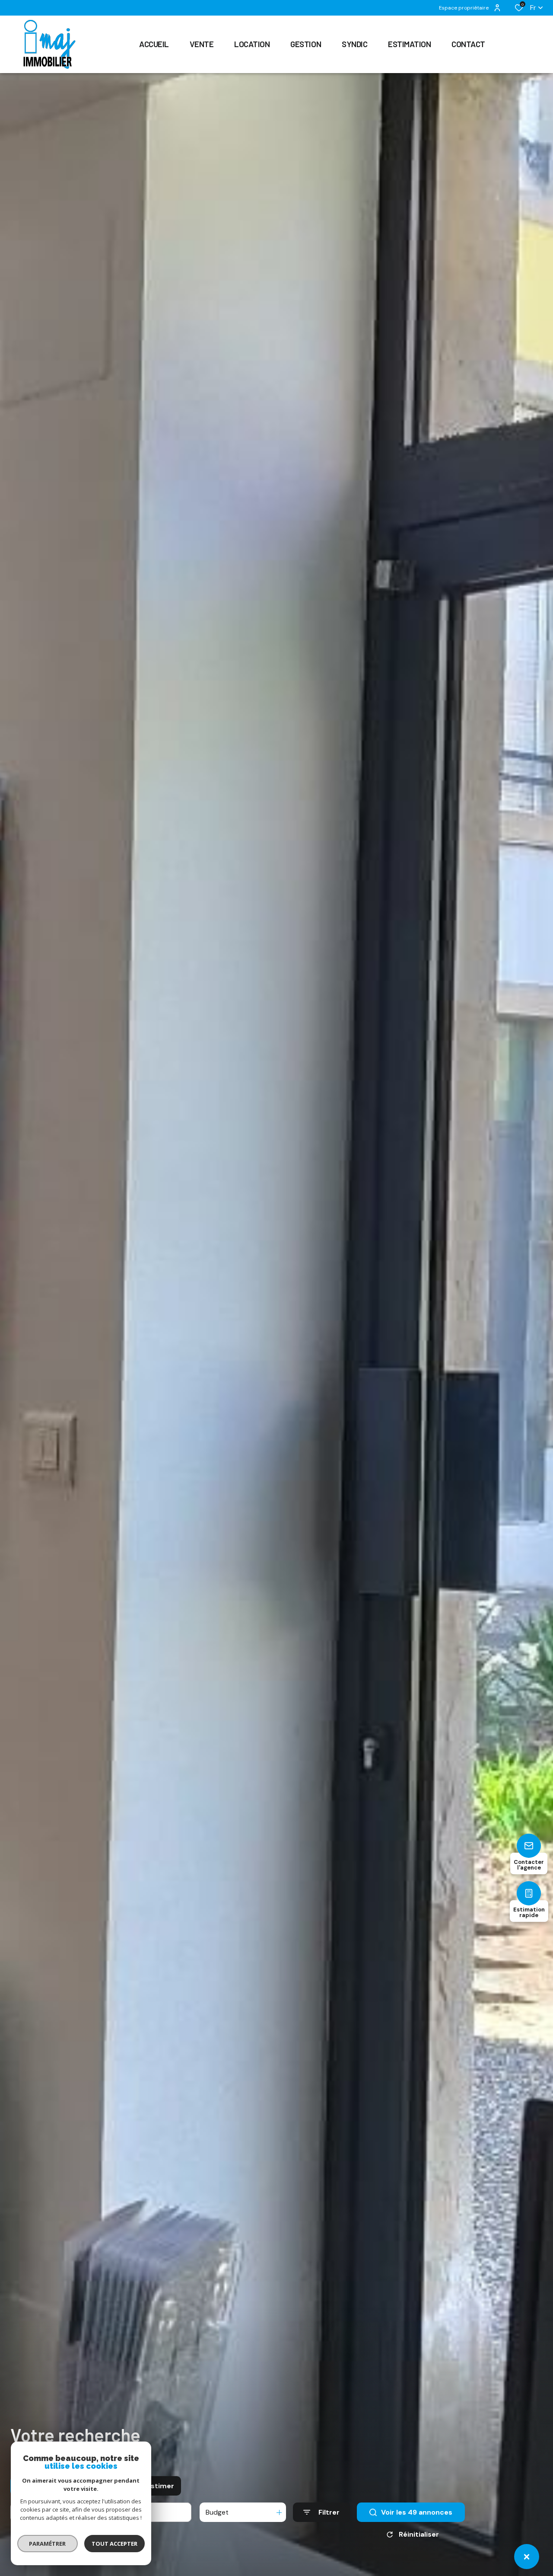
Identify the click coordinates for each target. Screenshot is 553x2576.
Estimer (160, 2486)
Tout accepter (114, 2544)
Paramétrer (48, 2544)
